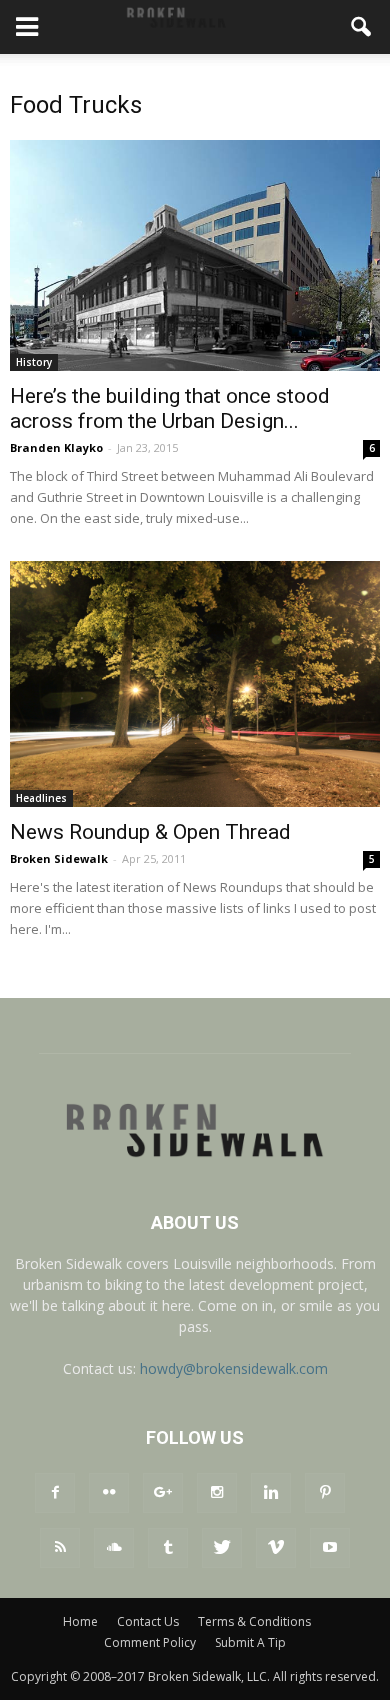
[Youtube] (330, 1548)
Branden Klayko (56, 447)
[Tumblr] (168, 1548)
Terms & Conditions (254, 1621)
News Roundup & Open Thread (150, 832)
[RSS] (60, 1548)
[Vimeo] (276, 1548)
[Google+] (163, 1493)
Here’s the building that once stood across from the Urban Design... (170, 408)
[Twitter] (222, 1548)
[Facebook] (55, 1493)
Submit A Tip (250, 1642)
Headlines (41, 798)
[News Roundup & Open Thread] (195, 684)
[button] (362, 27)
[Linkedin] (271, 1493)
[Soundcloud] (114, 1548)
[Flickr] (109, 1493)
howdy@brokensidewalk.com (234, 1368)
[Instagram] (217, 1493)
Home (80, 1621)
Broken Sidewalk (59, 858)
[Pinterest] (325, 1493)
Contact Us (148, 1621)
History (34, 362)
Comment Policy (150, 1642)
